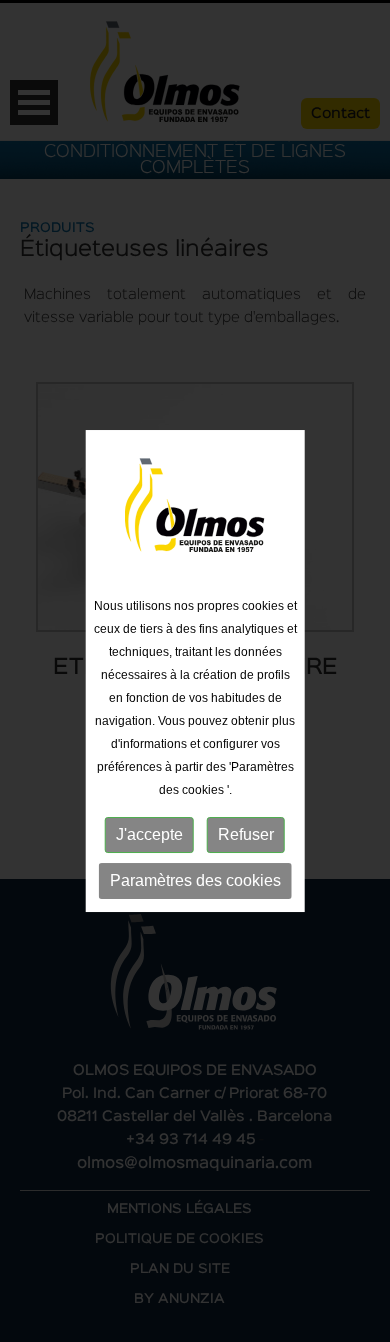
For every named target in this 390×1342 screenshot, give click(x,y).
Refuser (246, 834)
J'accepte (149, 834)
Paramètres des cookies (195, 880)
